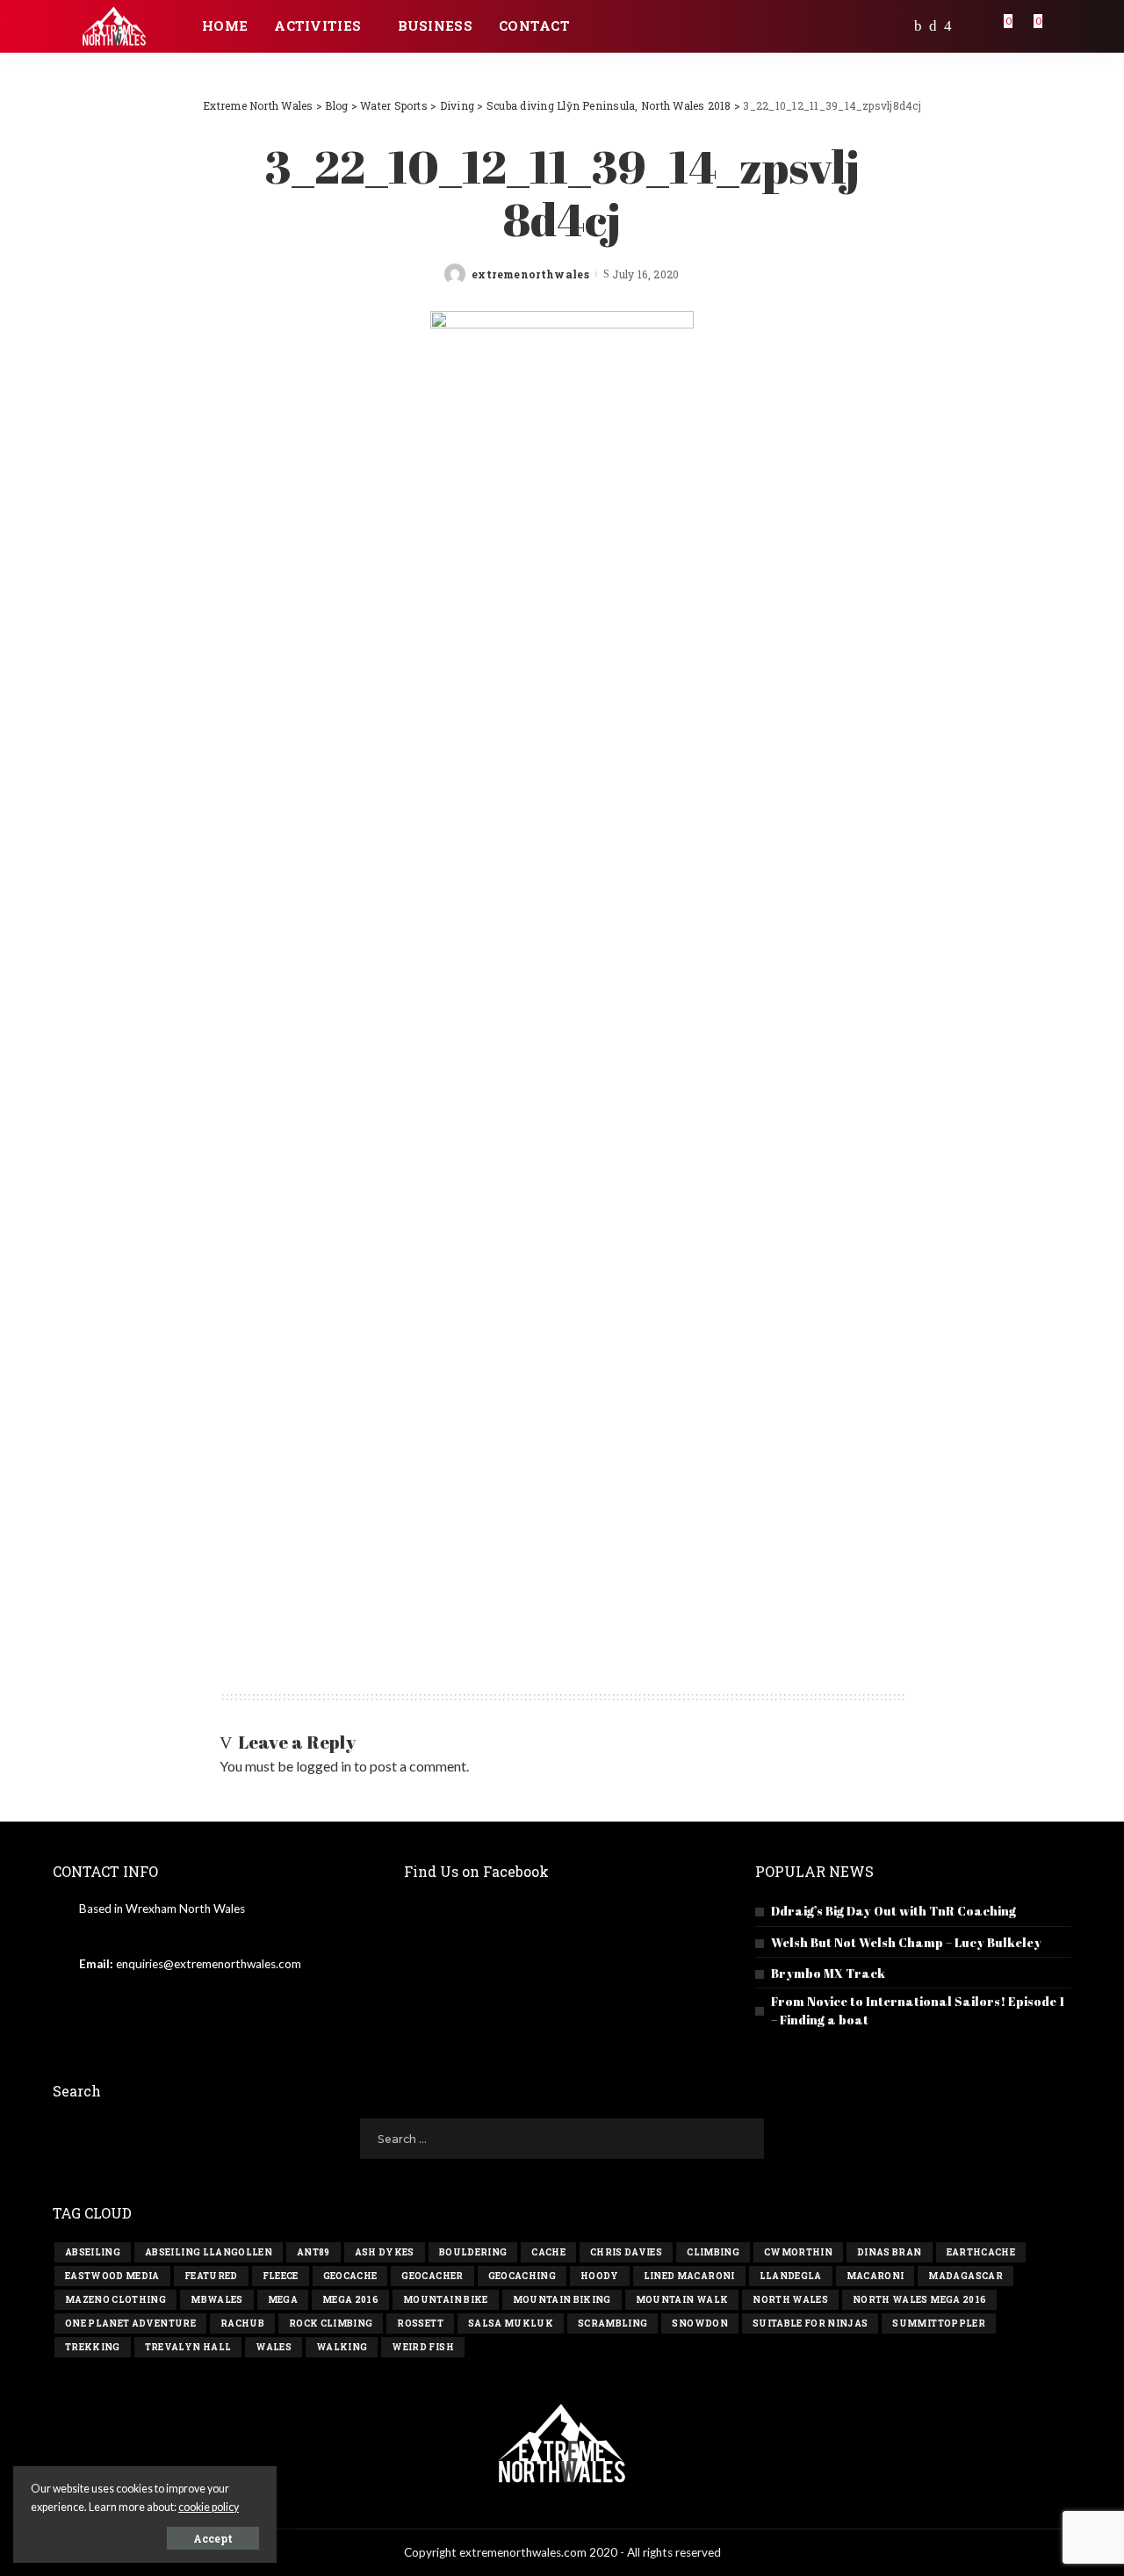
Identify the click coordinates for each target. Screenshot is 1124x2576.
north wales (790, 2300)
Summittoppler (938, 2323)
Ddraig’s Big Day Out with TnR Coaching (893, 1911)
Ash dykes (385, 2252)
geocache (350, 2276)
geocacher (432, 2276)
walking (342, 2347)
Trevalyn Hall (188, 2347)
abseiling (93, 2252)
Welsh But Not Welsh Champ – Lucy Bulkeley (906, 1942)
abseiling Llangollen (209, 2252)
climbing (713, 2252)
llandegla (791, 2276)
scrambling (612, 2323)
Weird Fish (422, 2347)
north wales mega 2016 (919, 2300)
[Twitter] (933, 26)
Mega (283, 2300)
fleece (281, 2276)
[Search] (1060, 26)
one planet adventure (130, 2323)
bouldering (473, 2252)
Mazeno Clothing (115, 2300)
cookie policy (209, 2507)
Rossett (420, 2323)
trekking (93, 2347)
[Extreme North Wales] (114, 27)
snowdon (699, 2323)
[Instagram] (948, 26)
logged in (324, 1766)
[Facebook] (918, 26)
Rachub (242, 2323)
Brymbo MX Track (828, 1973)
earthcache (981, 2252)
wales (274, 2347)
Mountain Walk (682, 2300)
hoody (600, 2276)
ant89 (313, 2252)
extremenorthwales (530, 274)
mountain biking (562, 2300)
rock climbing (331, 2323)
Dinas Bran (889, 2252)
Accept (213, 2538)
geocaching (522, 2276)
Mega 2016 (350, 2300)
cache (548, 2252)
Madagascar (965, 2276)
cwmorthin (798, 2252)
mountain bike (445, 2300)
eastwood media (112, 2276)
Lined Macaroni (689, 2276)
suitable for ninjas (811, 2323)
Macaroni (875, 2276)
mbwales (216, 2300)
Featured (211, 2276)
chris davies (626, 2252)
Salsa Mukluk (511, 2323)
